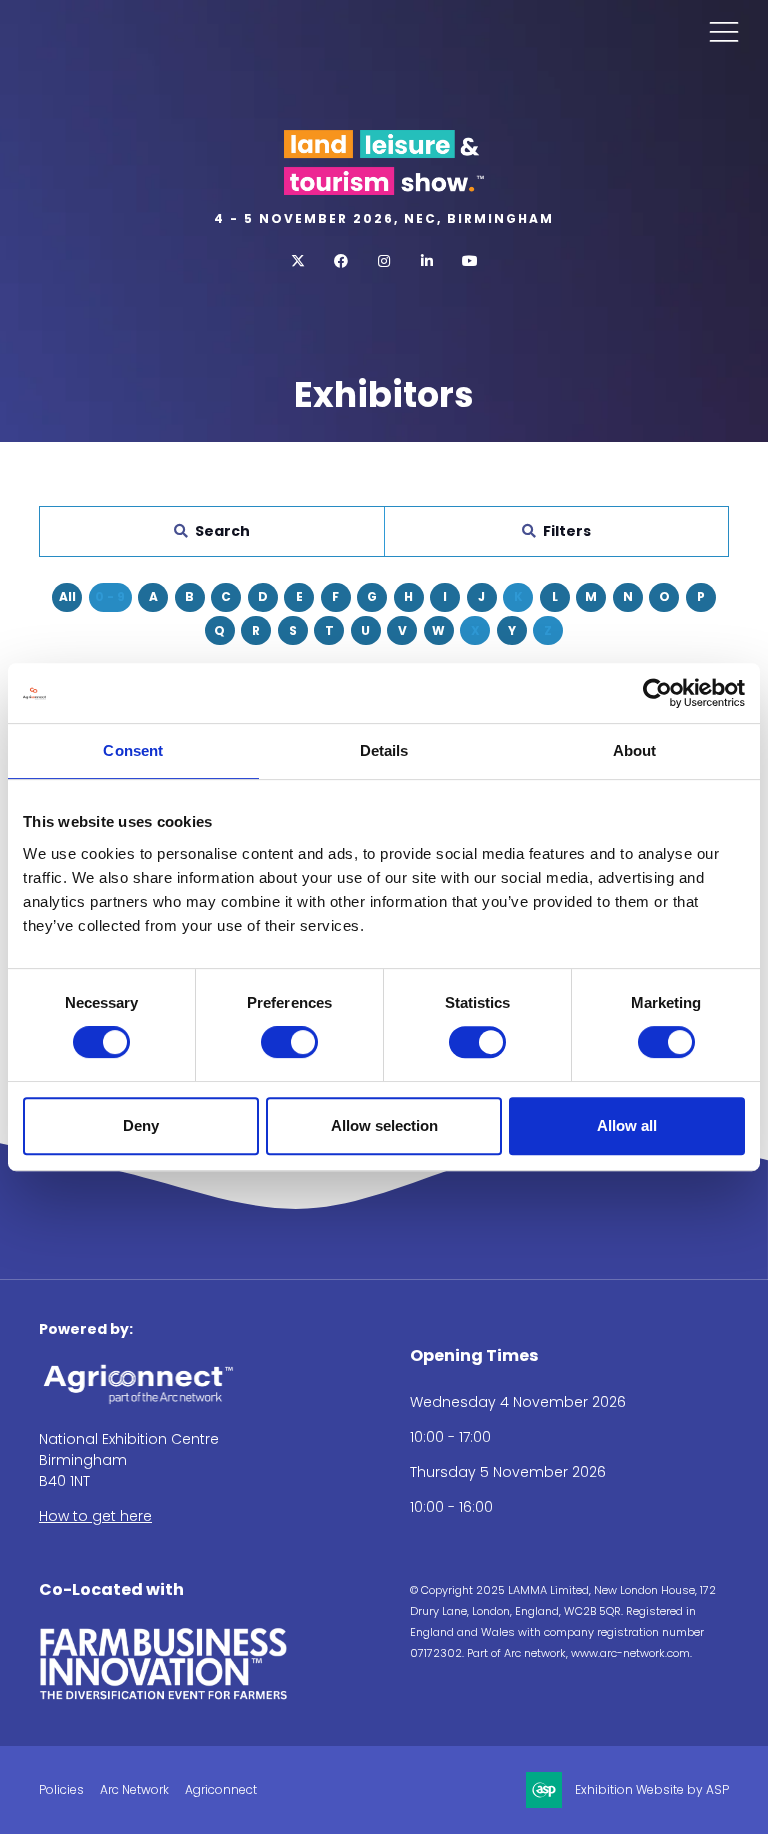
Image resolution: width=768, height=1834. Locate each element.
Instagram (384, 261)
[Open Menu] (724, 31)
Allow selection (384, 1125)
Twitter (298, 261)
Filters (567, 531)
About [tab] (635, 750)
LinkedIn (427, 261)
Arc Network (134, 1790)
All (67, 596)
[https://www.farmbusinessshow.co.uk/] (164, 1696)
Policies (61, 1790)
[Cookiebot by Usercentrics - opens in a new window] (657, 693)
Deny (141, 1125)
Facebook (341, 261)
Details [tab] (384, 750)
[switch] (289, 1042)
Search (222, 531)
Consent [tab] (133, 750)
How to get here (95, 1516)
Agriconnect (221, 1790)
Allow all (627, 1125)
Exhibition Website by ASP (652, 1790)
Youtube (470, 261)
